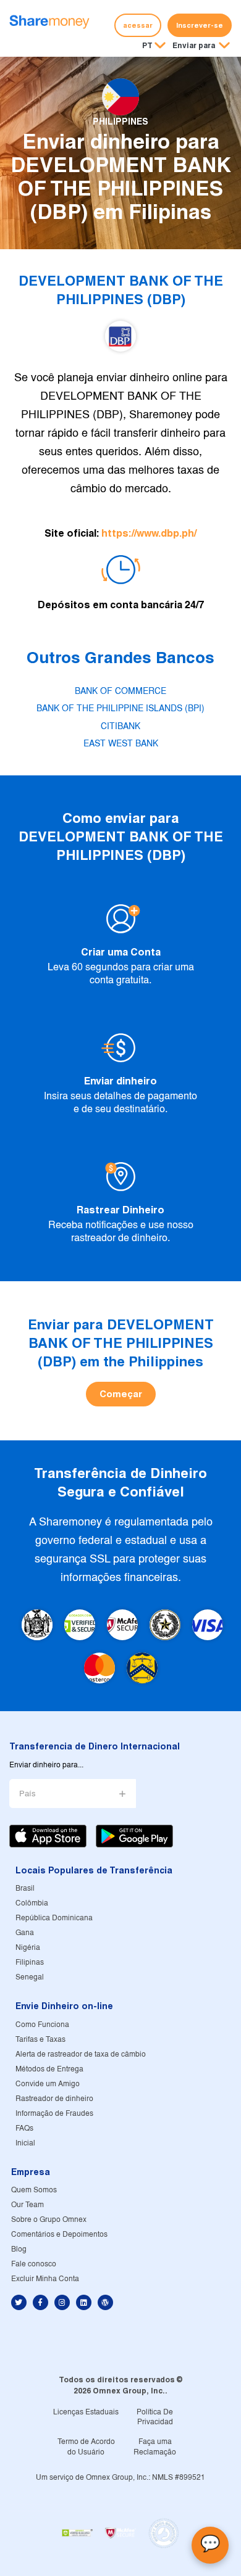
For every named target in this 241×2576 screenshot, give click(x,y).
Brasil (25, 1889)
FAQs (24, 2128)
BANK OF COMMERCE (120, 691)
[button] (201, 46)
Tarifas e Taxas (40, 2040)
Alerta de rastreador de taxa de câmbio (81, 2054)
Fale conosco (34, 2264)
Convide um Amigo (48, 2084)
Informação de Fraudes (54, 2114)
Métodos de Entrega (49, 2069)
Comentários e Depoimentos (59, 2235)
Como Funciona (42, 2025)
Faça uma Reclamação (155, 2447)
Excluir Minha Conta (45, 2279)
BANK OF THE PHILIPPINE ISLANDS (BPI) (120, 709)
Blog (19, 2249)
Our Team (27, 2205)
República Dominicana (54, 1918)
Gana (25, 1933)
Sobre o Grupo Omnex (49, 2220)
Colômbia (32, 1903)
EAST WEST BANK (121, 744)
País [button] (27, 1794)
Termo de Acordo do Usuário (86, 2447)
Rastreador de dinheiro (54, 2099)
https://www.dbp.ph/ (149, 533)
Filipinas (30, 1963)
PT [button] (147, 45)
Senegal (30, 1977)
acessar (138, 25)
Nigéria (28, 1948)
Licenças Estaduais (86, 2412)
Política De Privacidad (155, 2417)
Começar (121, 1394)
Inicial (25, 2143)
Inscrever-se (200, 25)
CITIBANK (120, 727)
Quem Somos (34, 2190)
